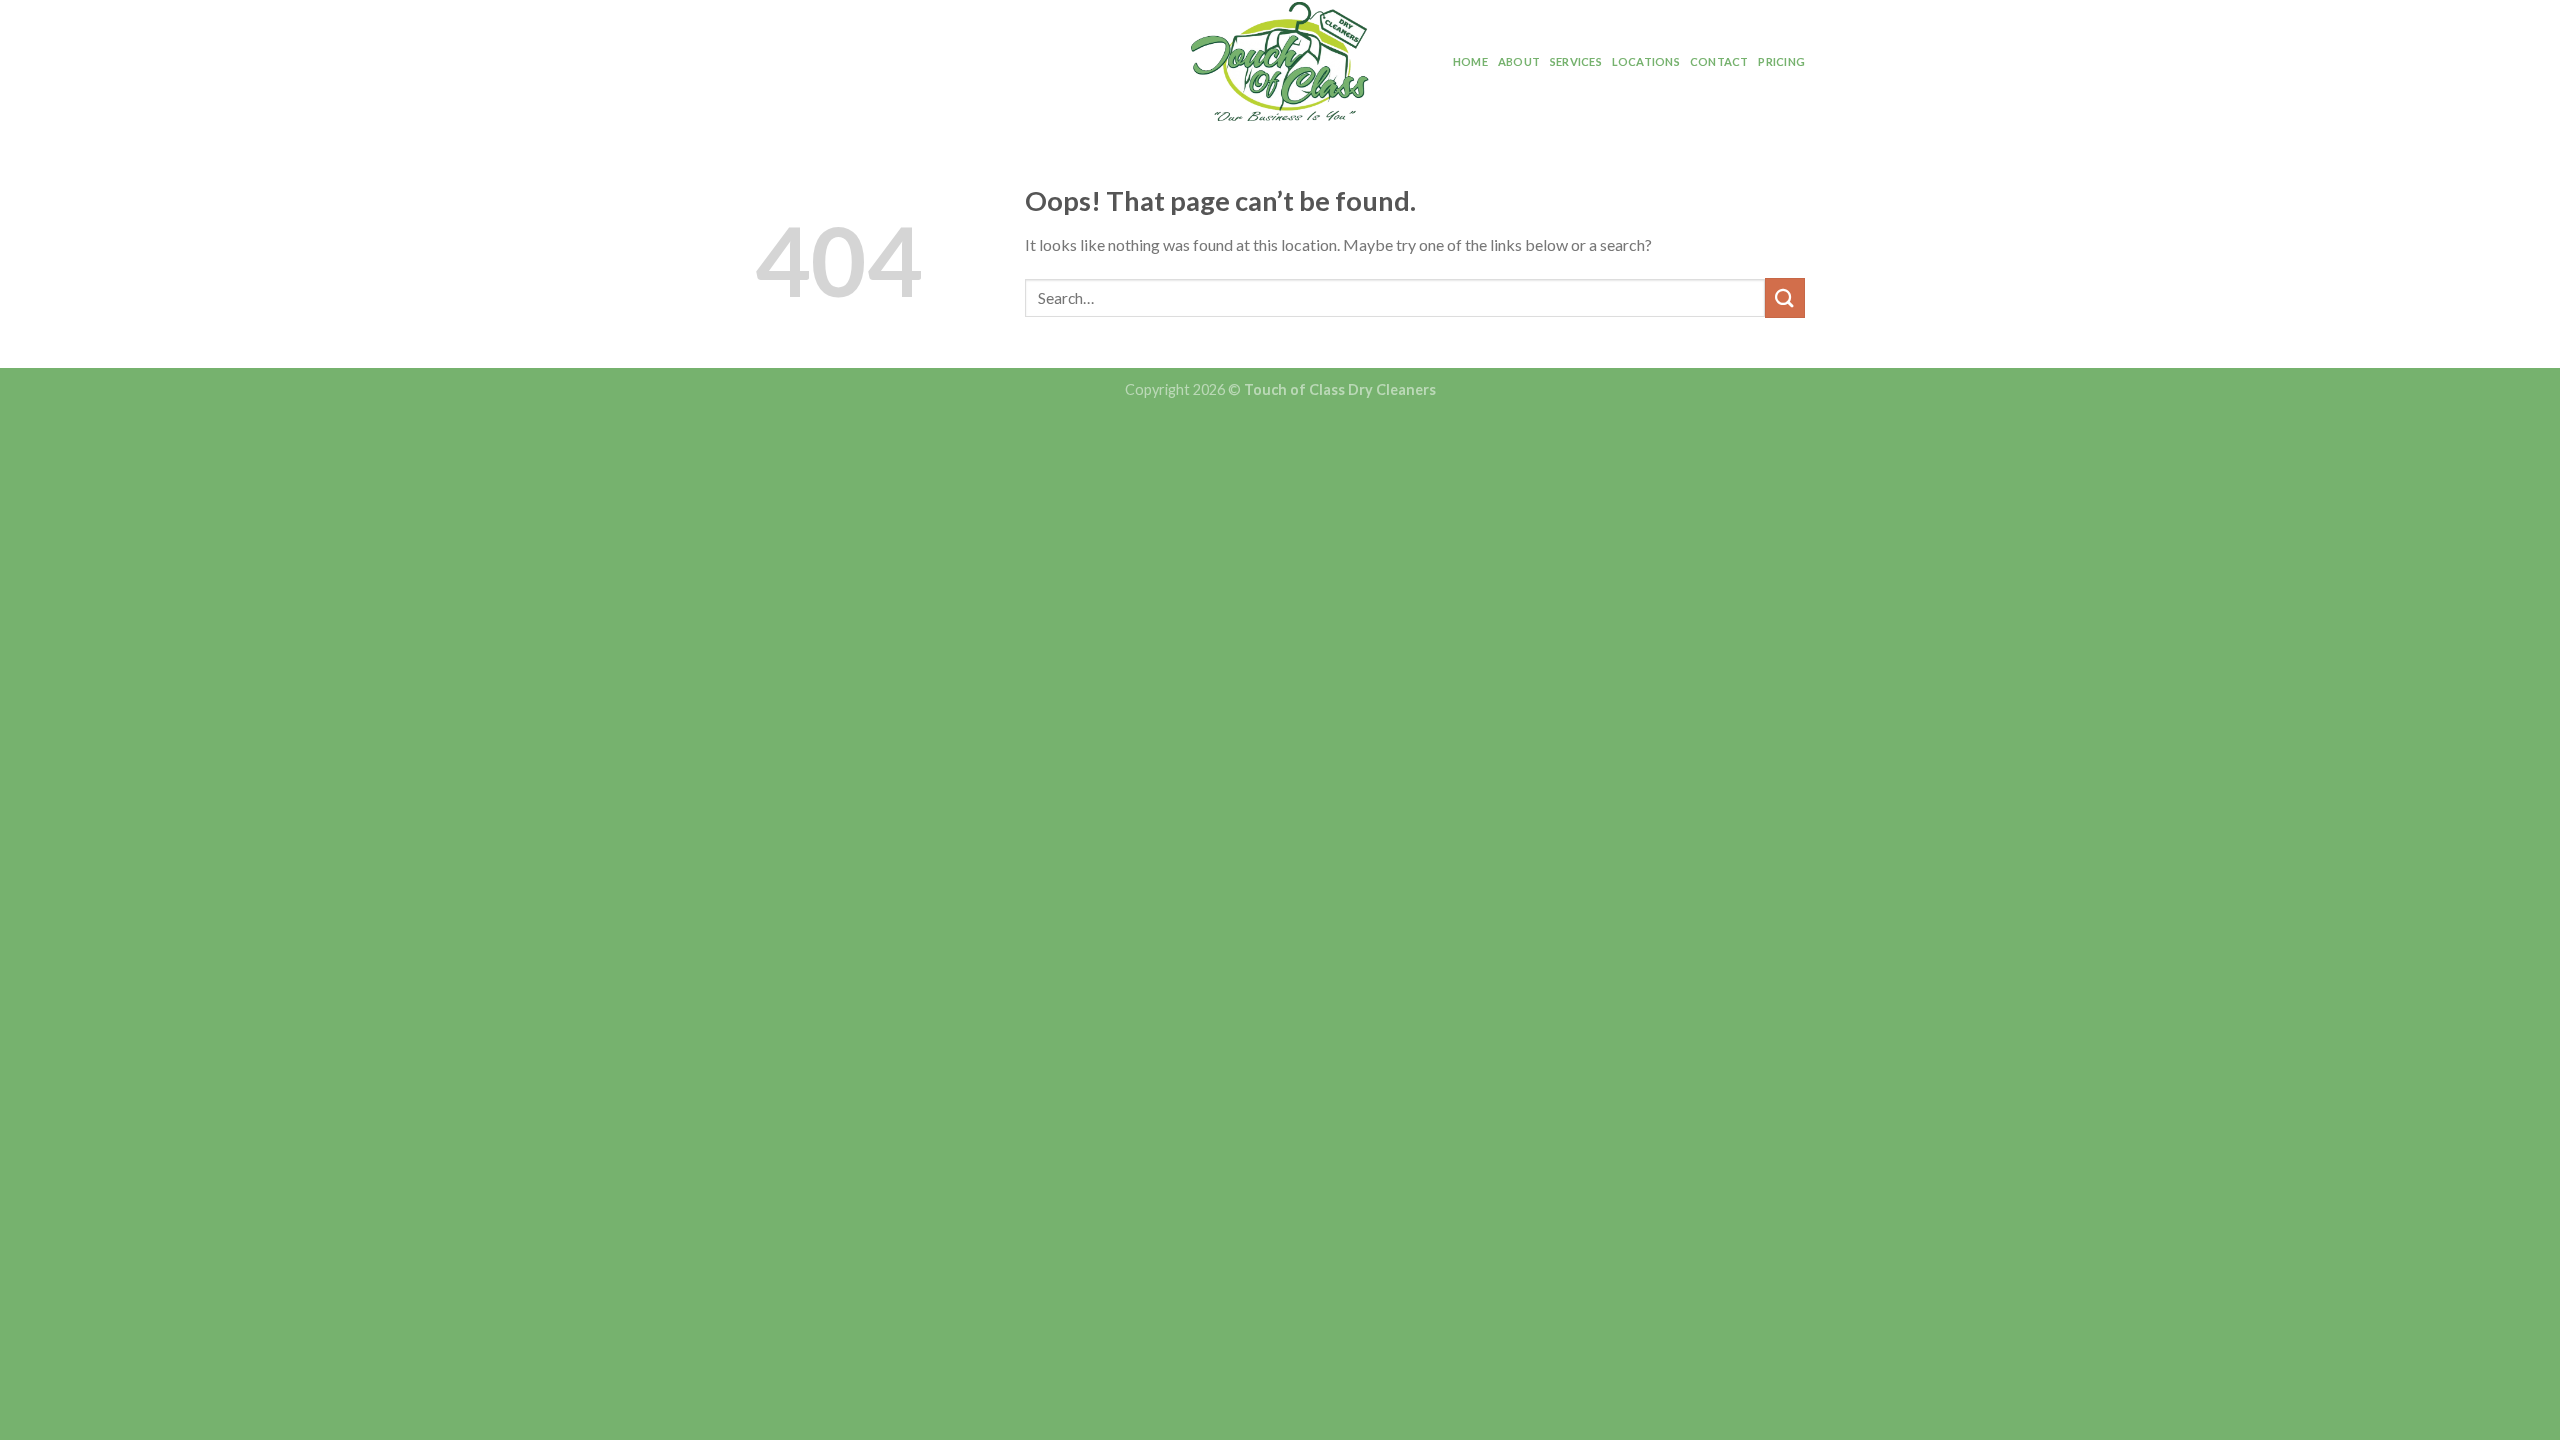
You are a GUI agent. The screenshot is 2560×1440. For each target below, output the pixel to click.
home (1470, 61)
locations (1646, 61)
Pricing (1781, 61)
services (1576, 61)
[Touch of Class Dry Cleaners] (1280, 61)
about (1519, 61)
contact (1719, 61)
